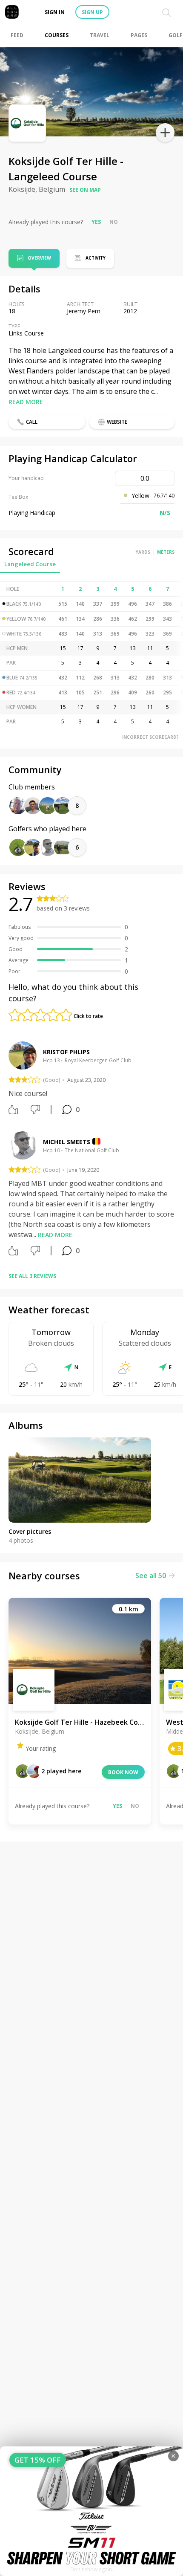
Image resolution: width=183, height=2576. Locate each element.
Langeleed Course (30, 564)
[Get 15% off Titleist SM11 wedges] (91, 2511)
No (114, 222)
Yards (143, 552)
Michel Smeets (67, 1142)
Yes (96, 222)
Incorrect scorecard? (150, 737)
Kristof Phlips (66, 1052)
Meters (166, 552)
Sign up (92, 12)
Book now (123, 1772)
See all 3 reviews (32, 1276)
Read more (26, 402)
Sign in (55, 12)
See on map (85, 190)
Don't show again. (92, 2569)
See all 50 (151, 1576)
